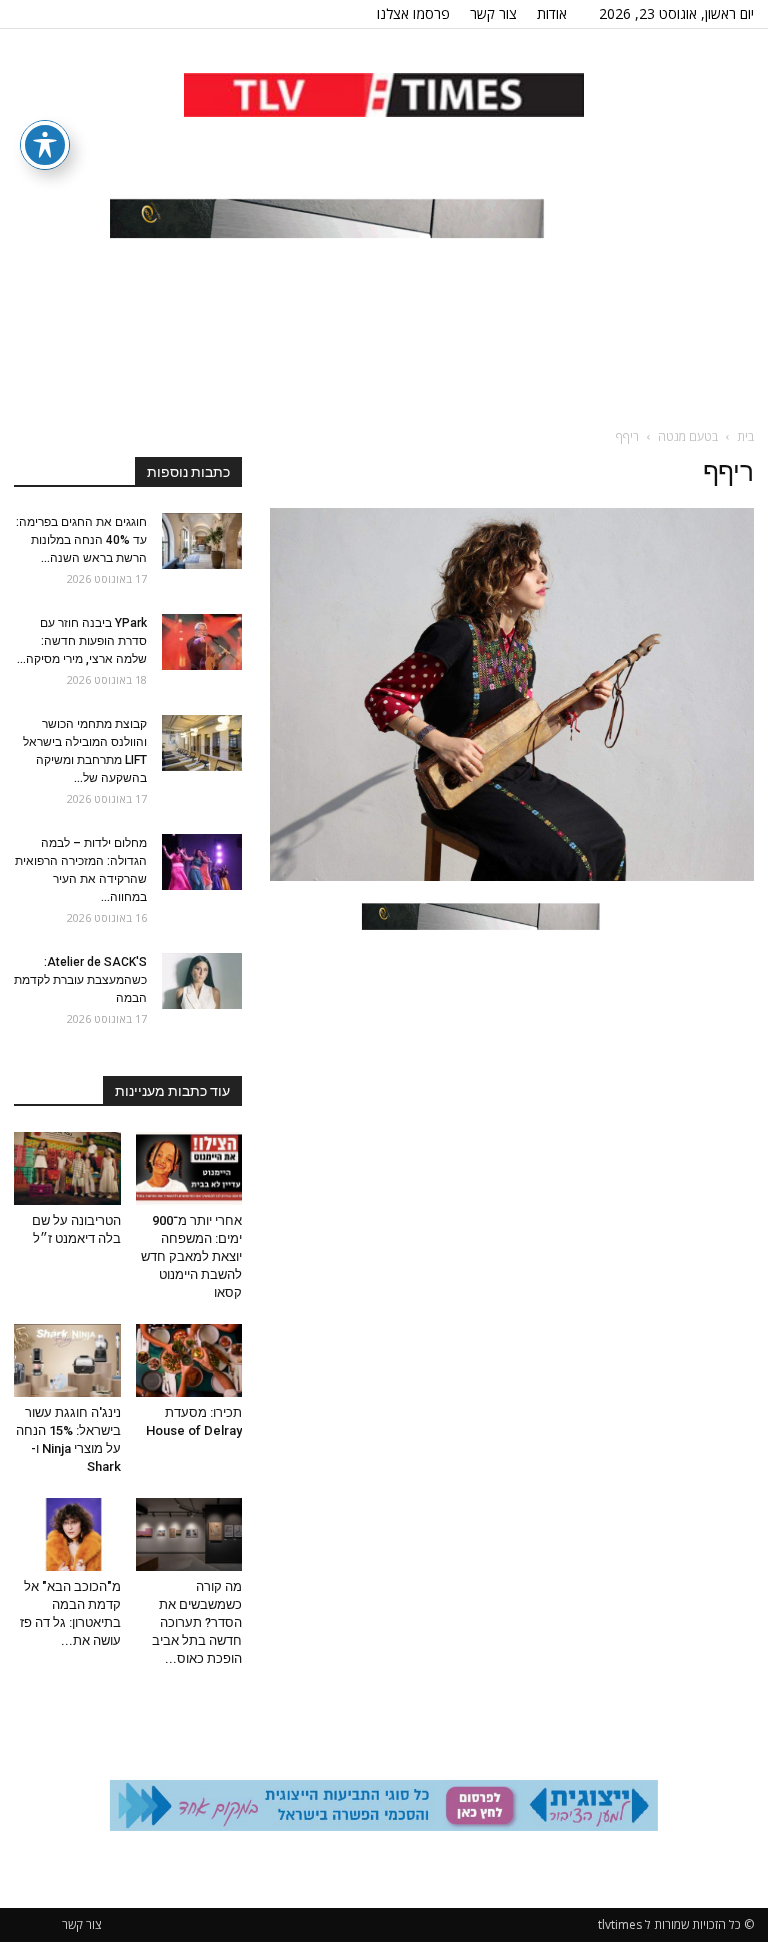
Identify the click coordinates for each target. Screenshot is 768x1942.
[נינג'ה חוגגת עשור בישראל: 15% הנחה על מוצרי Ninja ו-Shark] (67, 1360)
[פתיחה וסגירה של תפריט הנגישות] (45, 145)
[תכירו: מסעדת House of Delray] (189, 1360)
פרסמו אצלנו (413, 13)
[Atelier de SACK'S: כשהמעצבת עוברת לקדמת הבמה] (202, 981)
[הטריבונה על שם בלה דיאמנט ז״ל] (67, 1168)
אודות (552, 13)
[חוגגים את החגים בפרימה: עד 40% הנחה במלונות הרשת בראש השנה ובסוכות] (202, 541)
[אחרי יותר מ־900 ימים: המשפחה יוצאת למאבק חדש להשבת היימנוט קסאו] (189, 1168)
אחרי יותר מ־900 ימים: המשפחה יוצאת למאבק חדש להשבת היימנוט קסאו (191, 1256)
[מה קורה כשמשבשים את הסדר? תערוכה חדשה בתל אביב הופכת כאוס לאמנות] (189, 1534)
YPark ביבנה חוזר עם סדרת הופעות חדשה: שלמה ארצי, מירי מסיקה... (82, 641)
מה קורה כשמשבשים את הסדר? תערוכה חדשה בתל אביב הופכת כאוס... (197, 1622)
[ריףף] (512, 876)
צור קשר (493, 13)
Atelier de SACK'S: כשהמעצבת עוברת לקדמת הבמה (80, 980)
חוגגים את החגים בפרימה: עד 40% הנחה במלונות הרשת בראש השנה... (81, 540)
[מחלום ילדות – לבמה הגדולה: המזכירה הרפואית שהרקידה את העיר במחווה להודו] (202, 862)
